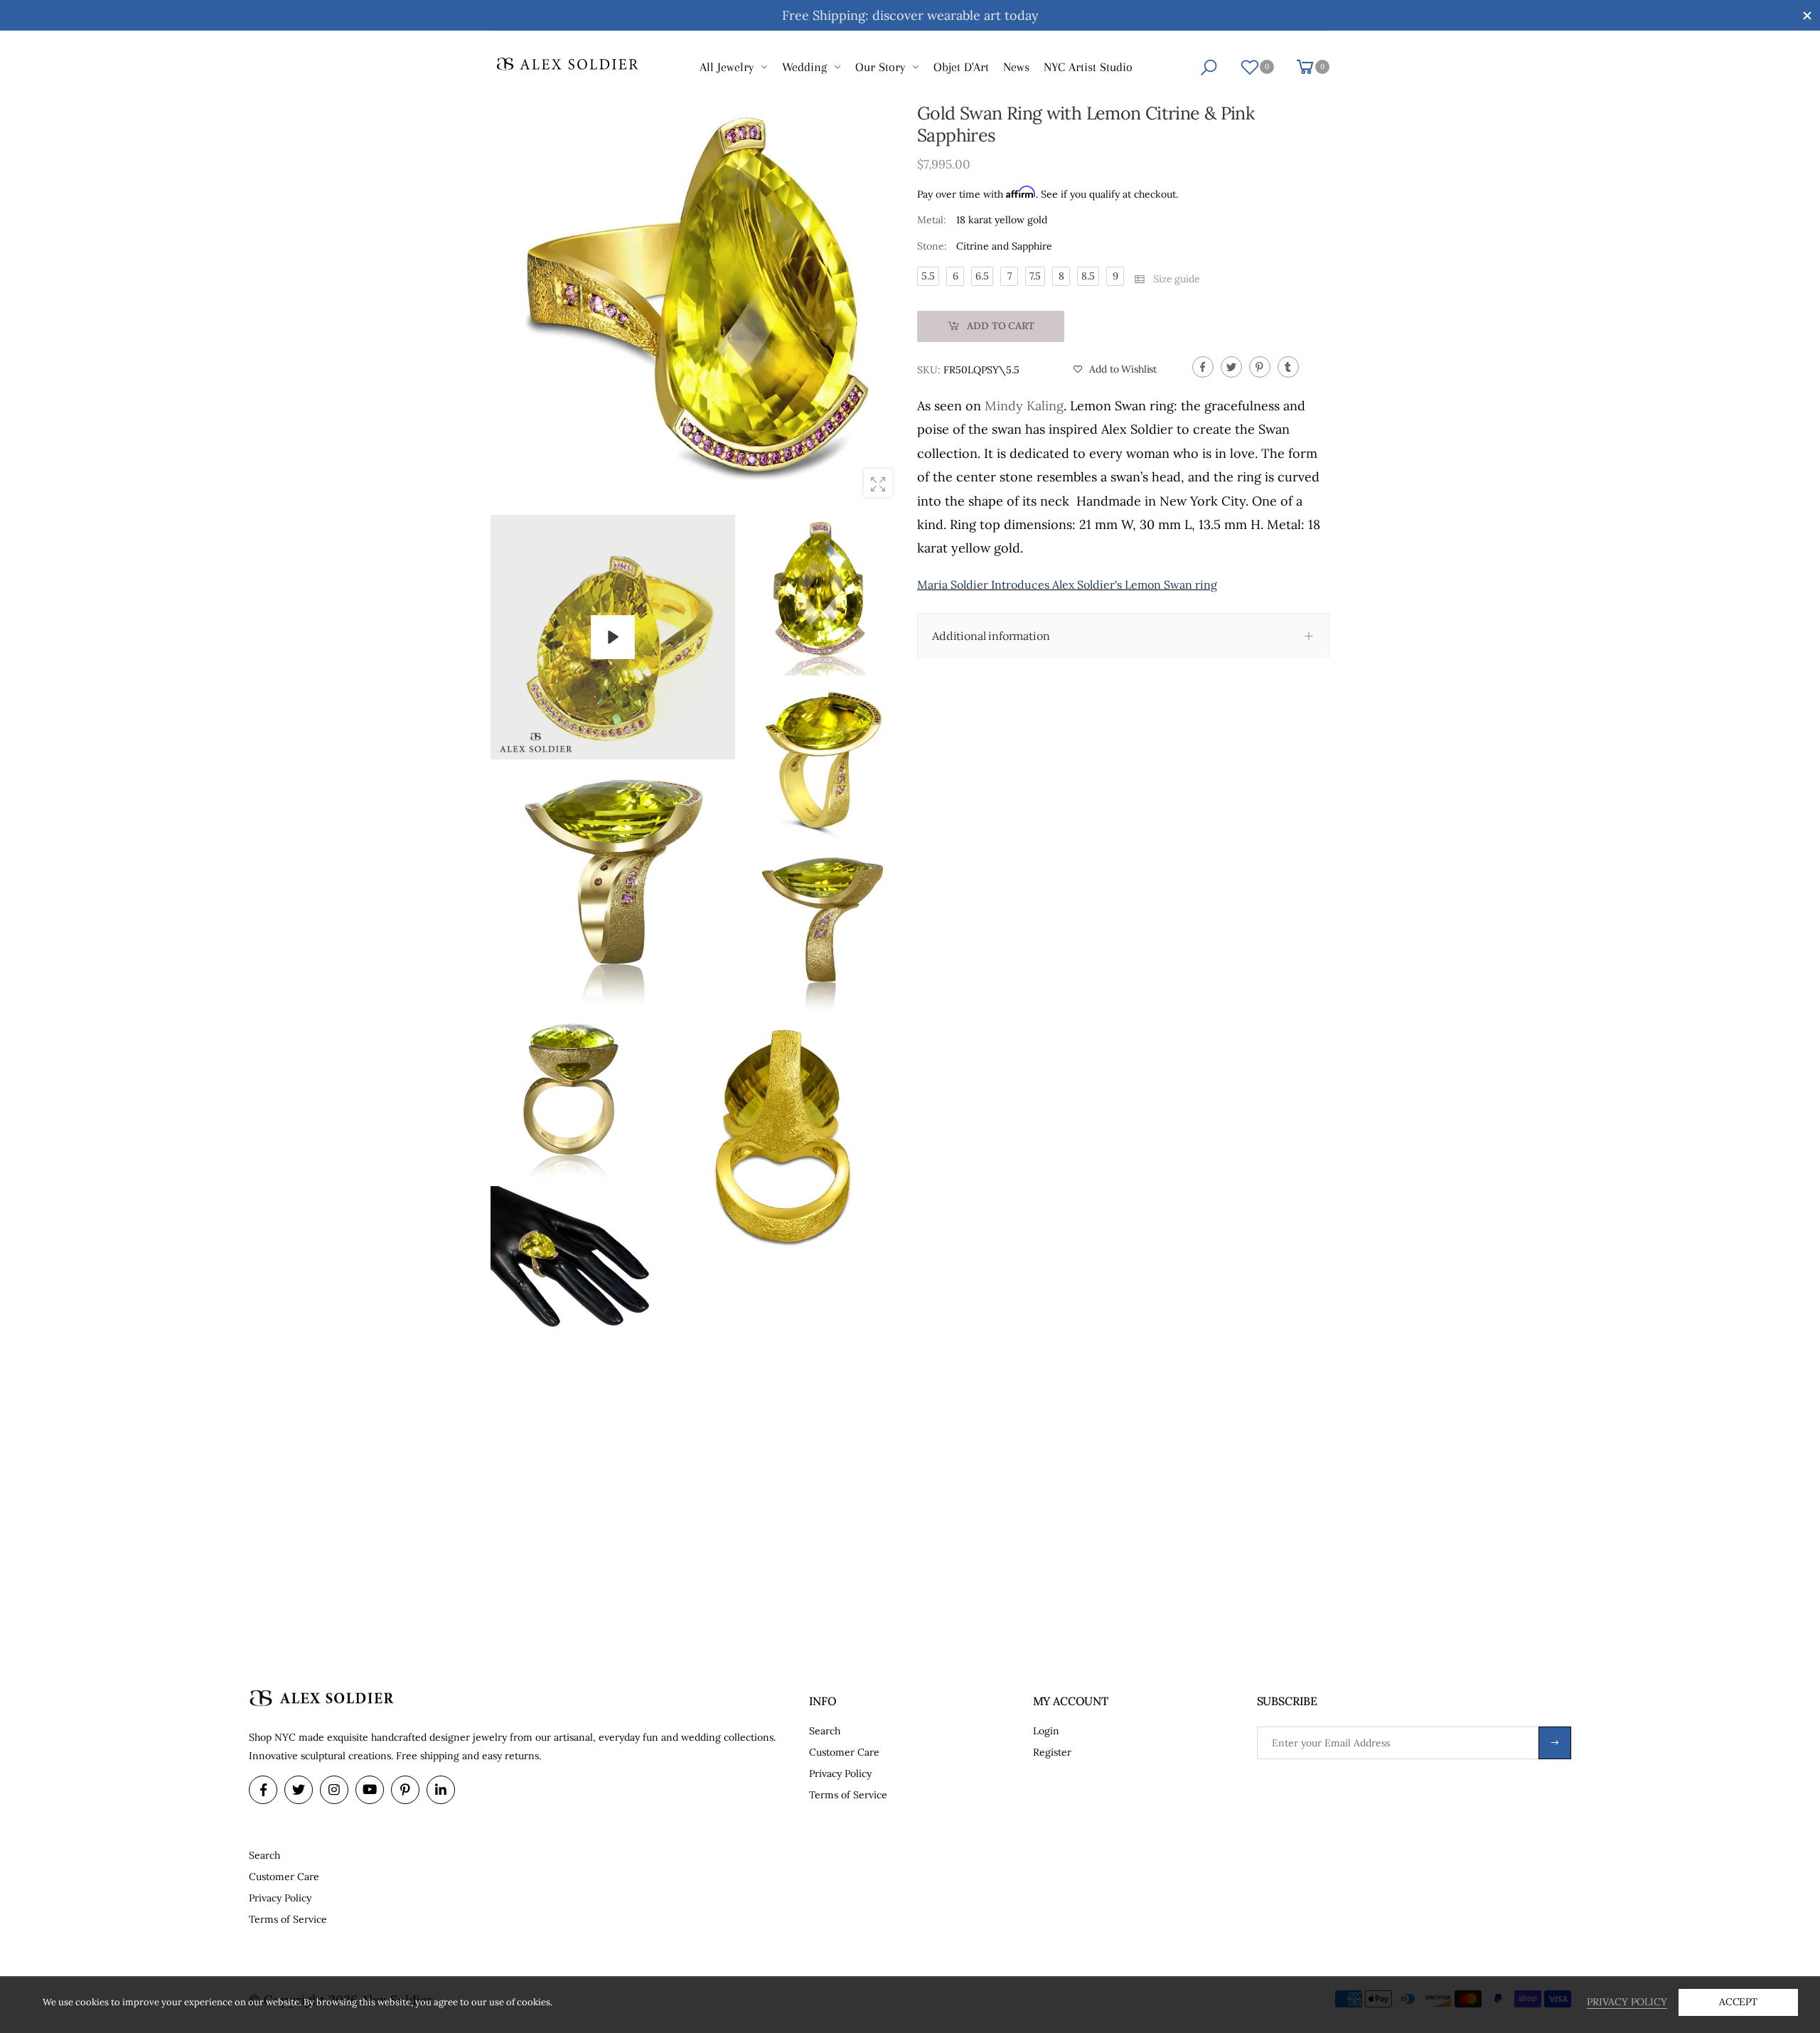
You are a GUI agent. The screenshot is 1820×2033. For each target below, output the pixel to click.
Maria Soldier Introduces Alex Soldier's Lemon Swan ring (1067, 585)
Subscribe (1555, 1743)
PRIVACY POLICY (1627, 2002)
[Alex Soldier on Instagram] (334, 1790)
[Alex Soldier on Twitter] (299, 1790)
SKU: (930, 370)
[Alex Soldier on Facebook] (263, 1790)
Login (1046, 1731)
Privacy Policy (840, 1773)
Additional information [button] (991, 636)
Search (825, 1731)
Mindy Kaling (1024, 406)
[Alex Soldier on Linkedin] (441, 1790)
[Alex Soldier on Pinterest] (405, 1790)
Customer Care (844, 1752)
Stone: (932, 246)
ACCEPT (1738, 2002)
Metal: (932, 220)
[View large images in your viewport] (878, 483)
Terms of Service (848, 1795)
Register (1052, 1752)
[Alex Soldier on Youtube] (370, 1790)
